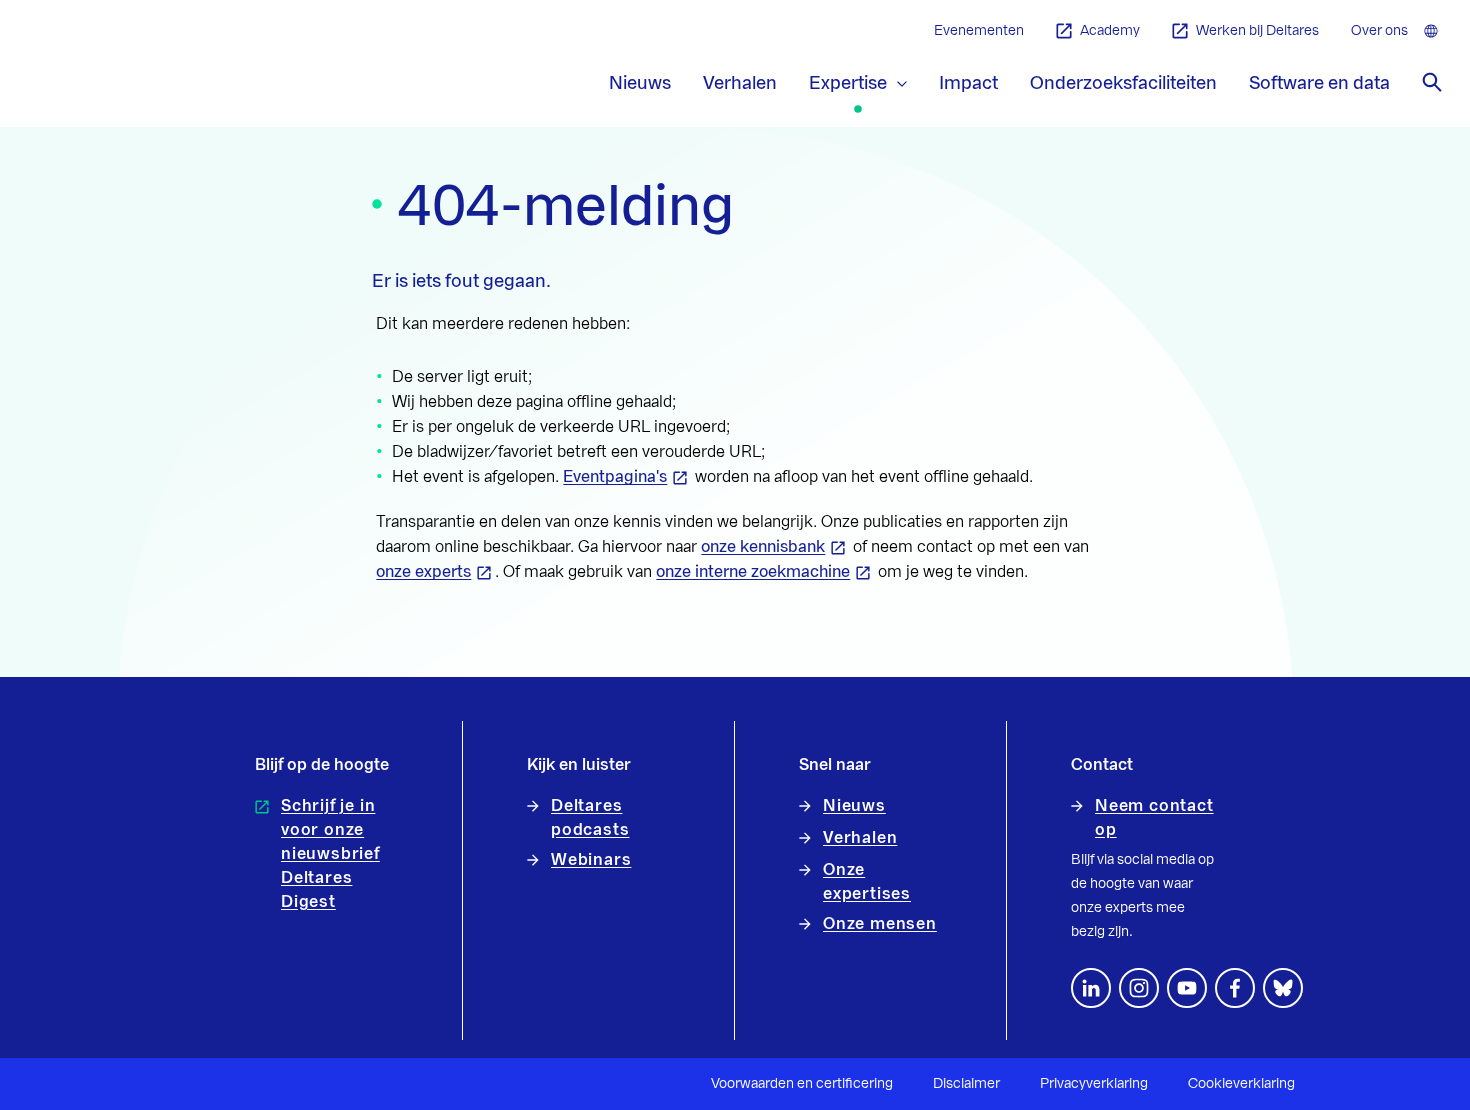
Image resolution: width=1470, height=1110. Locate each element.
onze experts (423, 572)
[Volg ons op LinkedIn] (1091, 988)
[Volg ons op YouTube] (1187, 988)
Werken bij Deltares (1257, 31)
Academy (1110, 31)
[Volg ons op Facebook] (1235, 988)
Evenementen (979, 31)
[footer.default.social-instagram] (1139, 988)
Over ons (1379, 31)
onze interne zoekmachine (753, 572)
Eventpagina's (615, 477)
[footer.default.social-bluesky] (1283, 988)
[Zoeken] (1432, 82)
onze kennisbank (763, 547)
